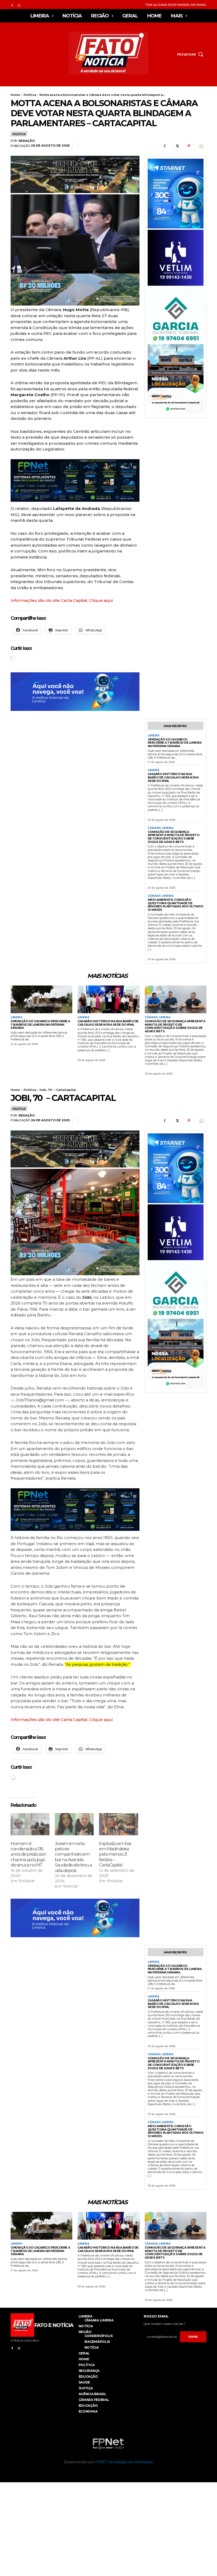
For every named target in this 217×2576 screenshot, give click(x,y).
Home (15, 95)
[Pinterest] (189, 146)
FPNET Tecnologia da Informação (124, 2462)
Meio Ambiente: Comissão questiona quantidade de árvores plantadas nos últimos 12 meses (176, 905)
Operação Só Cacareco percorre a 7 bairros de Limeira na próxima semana (175, 743)
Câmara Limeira (161, 828)
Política (30, 95)
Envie (193, 2337)
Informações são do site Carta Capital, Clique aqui (62, 600)
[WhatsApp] (201, 146)
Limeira (154, 736)
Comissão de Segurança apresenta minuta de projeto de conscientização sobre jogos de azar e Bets (174, 837)
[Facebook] (12, 5)
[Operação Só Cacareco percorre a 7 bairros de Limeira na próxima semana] (41, 999)
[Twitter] (177, 146)
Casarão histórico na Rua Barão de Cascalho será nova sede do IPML (173, 777)
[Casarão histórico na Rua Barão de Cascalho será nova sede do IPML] (108, 999)
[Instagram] (19, 5)
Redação (27, 141)
